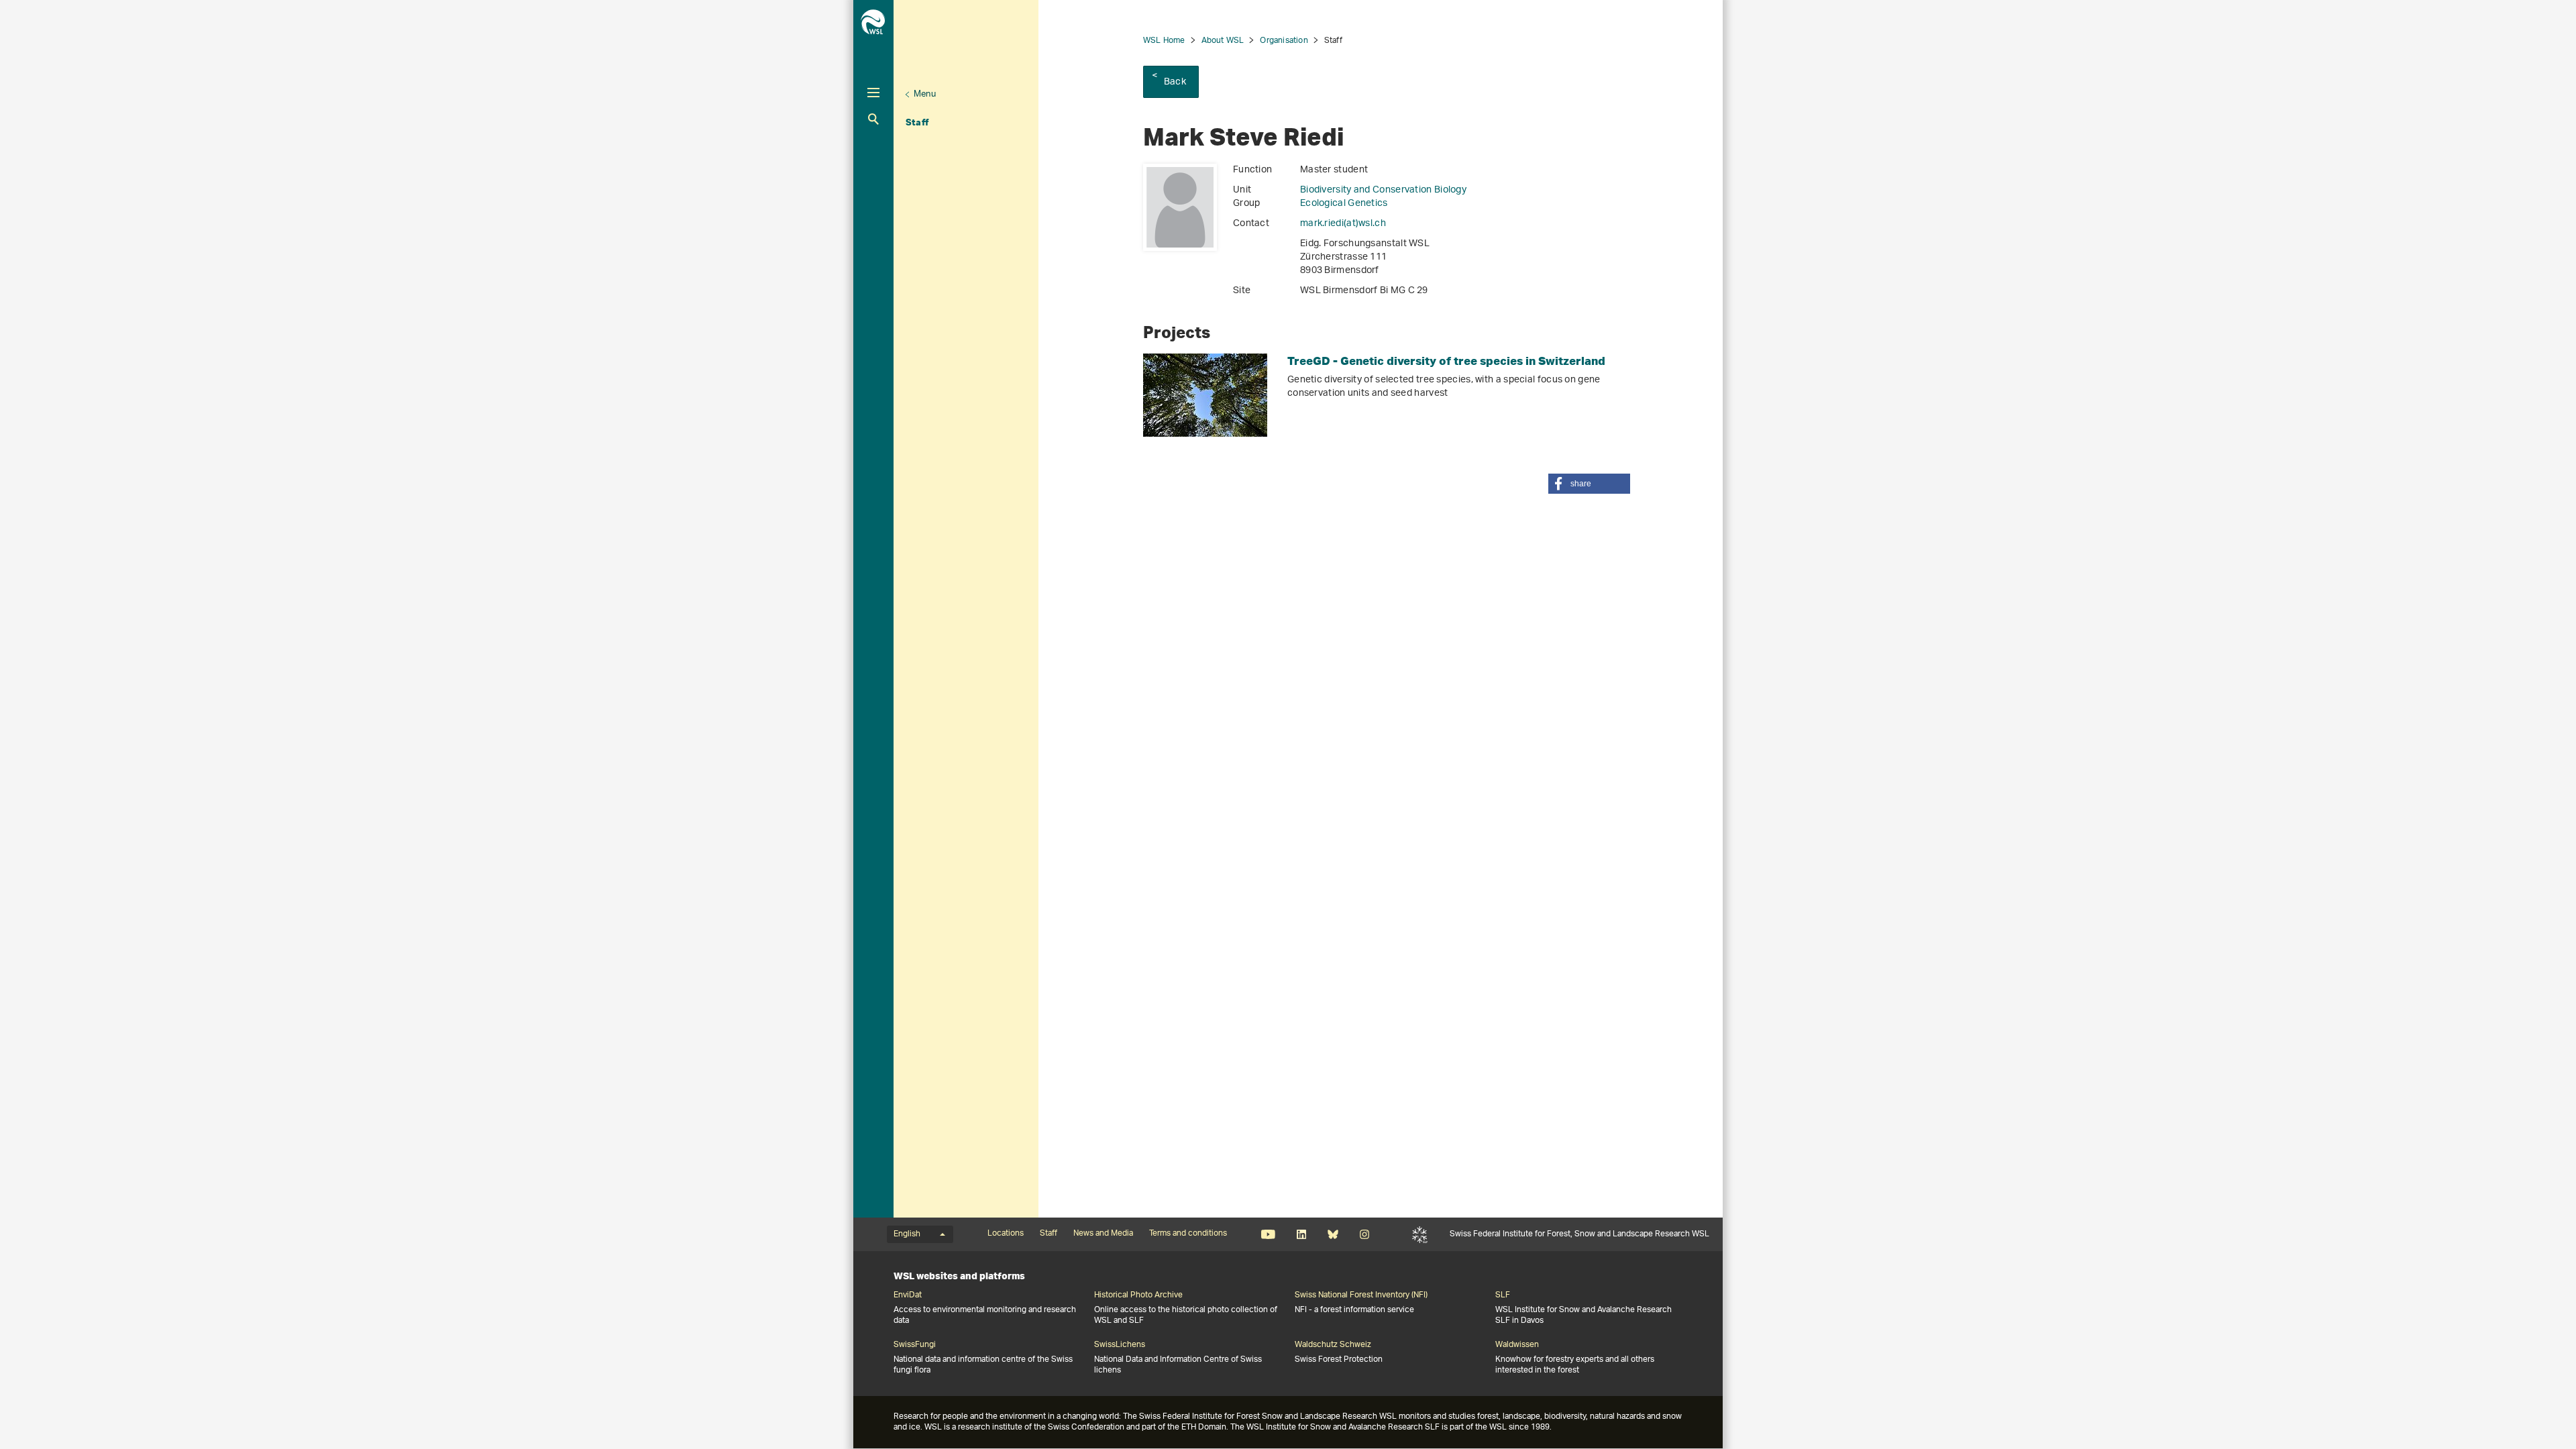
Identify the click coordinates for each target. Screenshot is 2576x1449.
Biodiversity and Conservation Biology (1383, 190)
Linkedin (1301, 1234)
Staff (917, 122)
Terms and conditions (1188, 1234)
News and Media (1103, 1234)
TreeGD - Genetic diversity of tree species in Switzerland (1446, 361)
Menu (925, 94)
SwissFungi (915, 1345)
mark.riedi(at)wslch (1343, 224)
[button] (1589, 484)
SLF (1420, 1234)
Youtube (1268, 1234)
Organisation (1284, 41)
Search (873, 119)
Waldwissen (1517, 1345)
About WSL (1223, 41)
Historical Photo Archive (1138, 1295)
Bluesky (1333, 1234)
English (907, 1234)
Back (1175, 82)
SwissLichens (1120, 1345)
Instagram (1364, 1234)
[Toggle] (873, 93)
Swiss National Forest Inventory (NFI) (1361, 1295)
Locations (1006, 1234)
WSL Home (1164, 41)
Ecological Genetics (1344, 204)
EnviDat (908, 1295)
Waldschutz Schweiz (1333, 1345)
